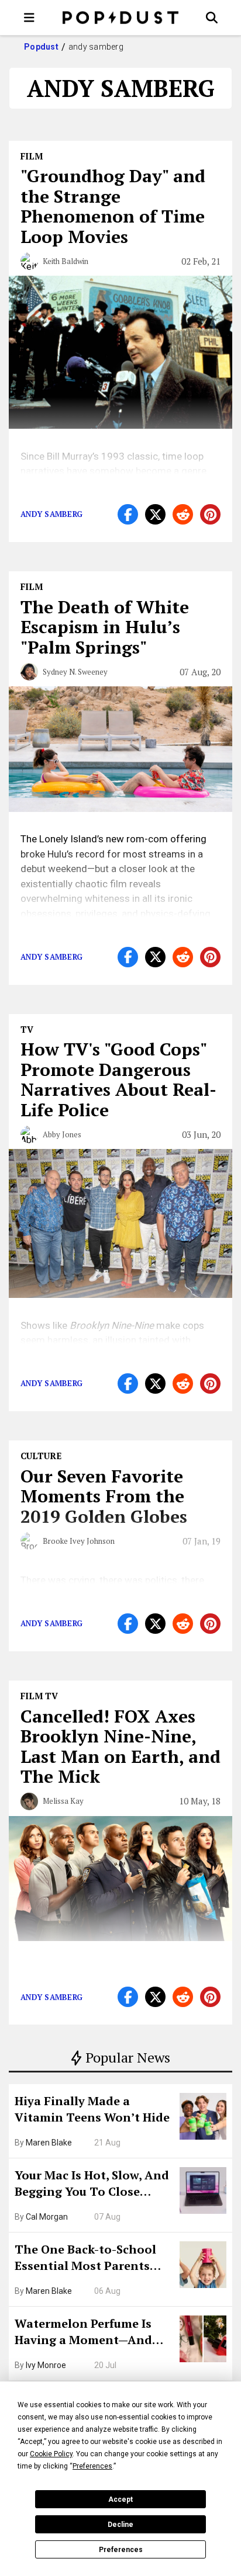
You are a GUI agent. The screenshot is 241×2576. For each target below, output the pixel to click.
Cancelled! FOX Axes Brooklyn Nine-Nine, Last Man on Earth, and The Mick (120, 1747)
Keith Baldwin (66, 261)
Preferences (121, 2550)
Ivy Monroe (46, 2365)
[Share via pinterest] (210, 514)
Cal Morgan (47, 2217)
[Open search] (212, 18)
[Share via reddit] (183, 514)
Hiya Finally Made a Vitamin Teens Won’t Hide (92, 2109)
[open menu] (29, 18)
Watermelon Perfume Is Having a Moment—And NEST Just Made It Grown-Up (89, 2333)
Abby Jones (62, 1134)
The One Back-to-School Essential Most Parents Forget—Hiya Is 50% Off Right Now (85, 2259)
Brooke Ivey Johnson (79, 1541)
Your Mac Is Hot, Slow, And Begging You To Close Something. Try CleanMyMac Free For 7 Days (92, 2185)
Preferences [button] (92, 2466)
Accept (120, 2499)
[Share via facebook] (128, 514)
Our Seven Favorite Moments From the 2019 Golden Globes (104, 1496)
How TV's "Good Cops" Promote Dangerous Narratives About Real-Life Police (118, 1079)
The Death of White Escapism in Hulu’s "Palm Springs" (105, 627)
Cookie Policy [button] (51, 2454)
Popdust (41, 47)
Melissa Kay (63, 1801)
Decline (120, 2525)
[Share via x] (155, 514)
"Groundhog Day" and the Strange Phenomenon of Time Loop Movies (113, 206)
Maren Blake (49, 2143)
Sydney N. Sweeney (75, 672)
